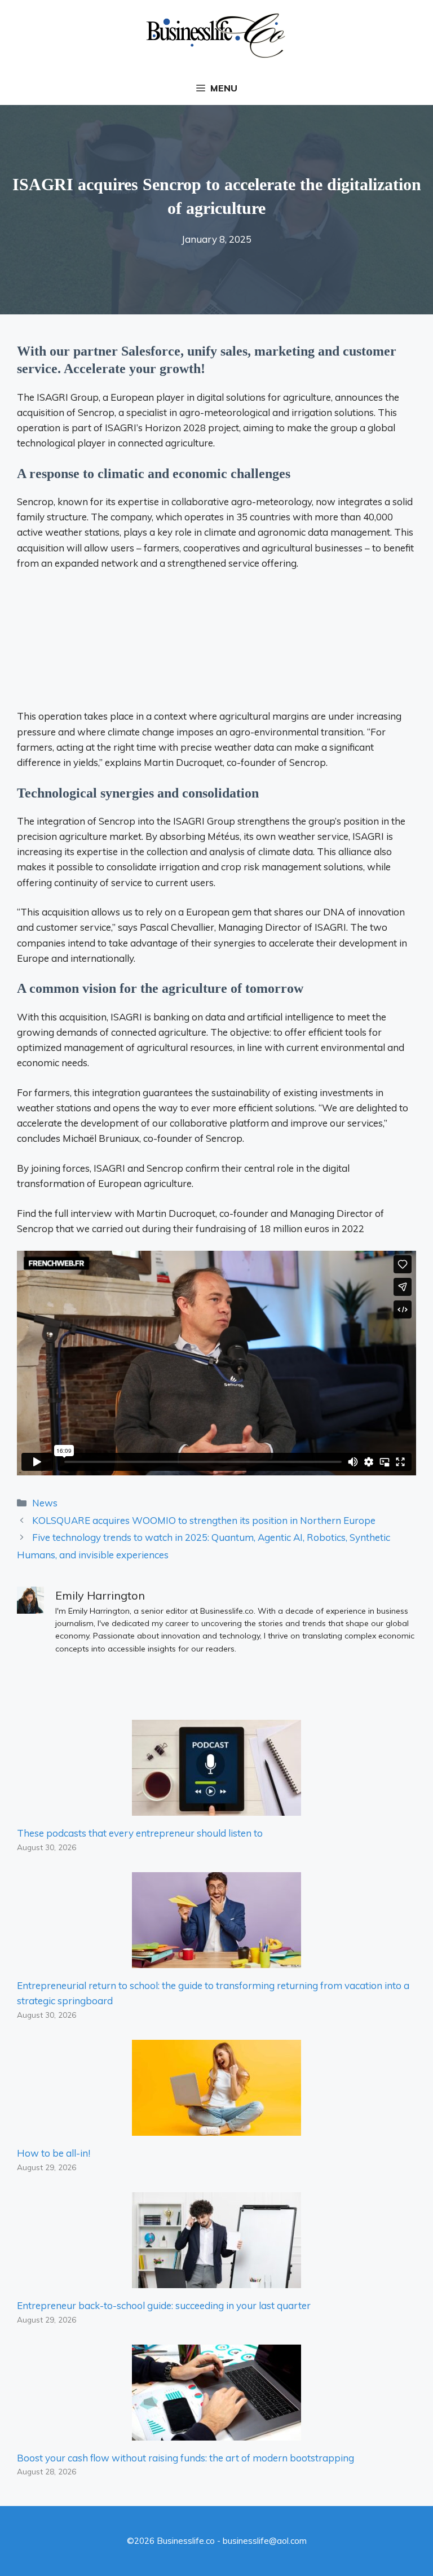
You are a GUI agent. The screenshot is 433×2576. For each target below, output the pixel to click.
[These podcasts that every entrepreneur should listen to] (216, 1808)
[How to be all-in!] (216, 2128)
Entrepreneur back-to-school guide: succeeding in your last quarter (164, 2305)
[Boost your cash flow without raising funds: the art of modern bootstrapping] (216, 2433)
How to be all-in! (54, 2153)
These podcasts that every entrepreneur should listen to (140, 1833)
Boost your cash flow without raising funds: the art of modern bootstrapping (185, 2458)
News (45, 1503)
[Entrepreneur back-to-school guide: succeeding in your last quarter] (216, 2281)
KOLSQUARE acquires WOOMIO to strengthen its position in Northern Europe (204, 1520)
